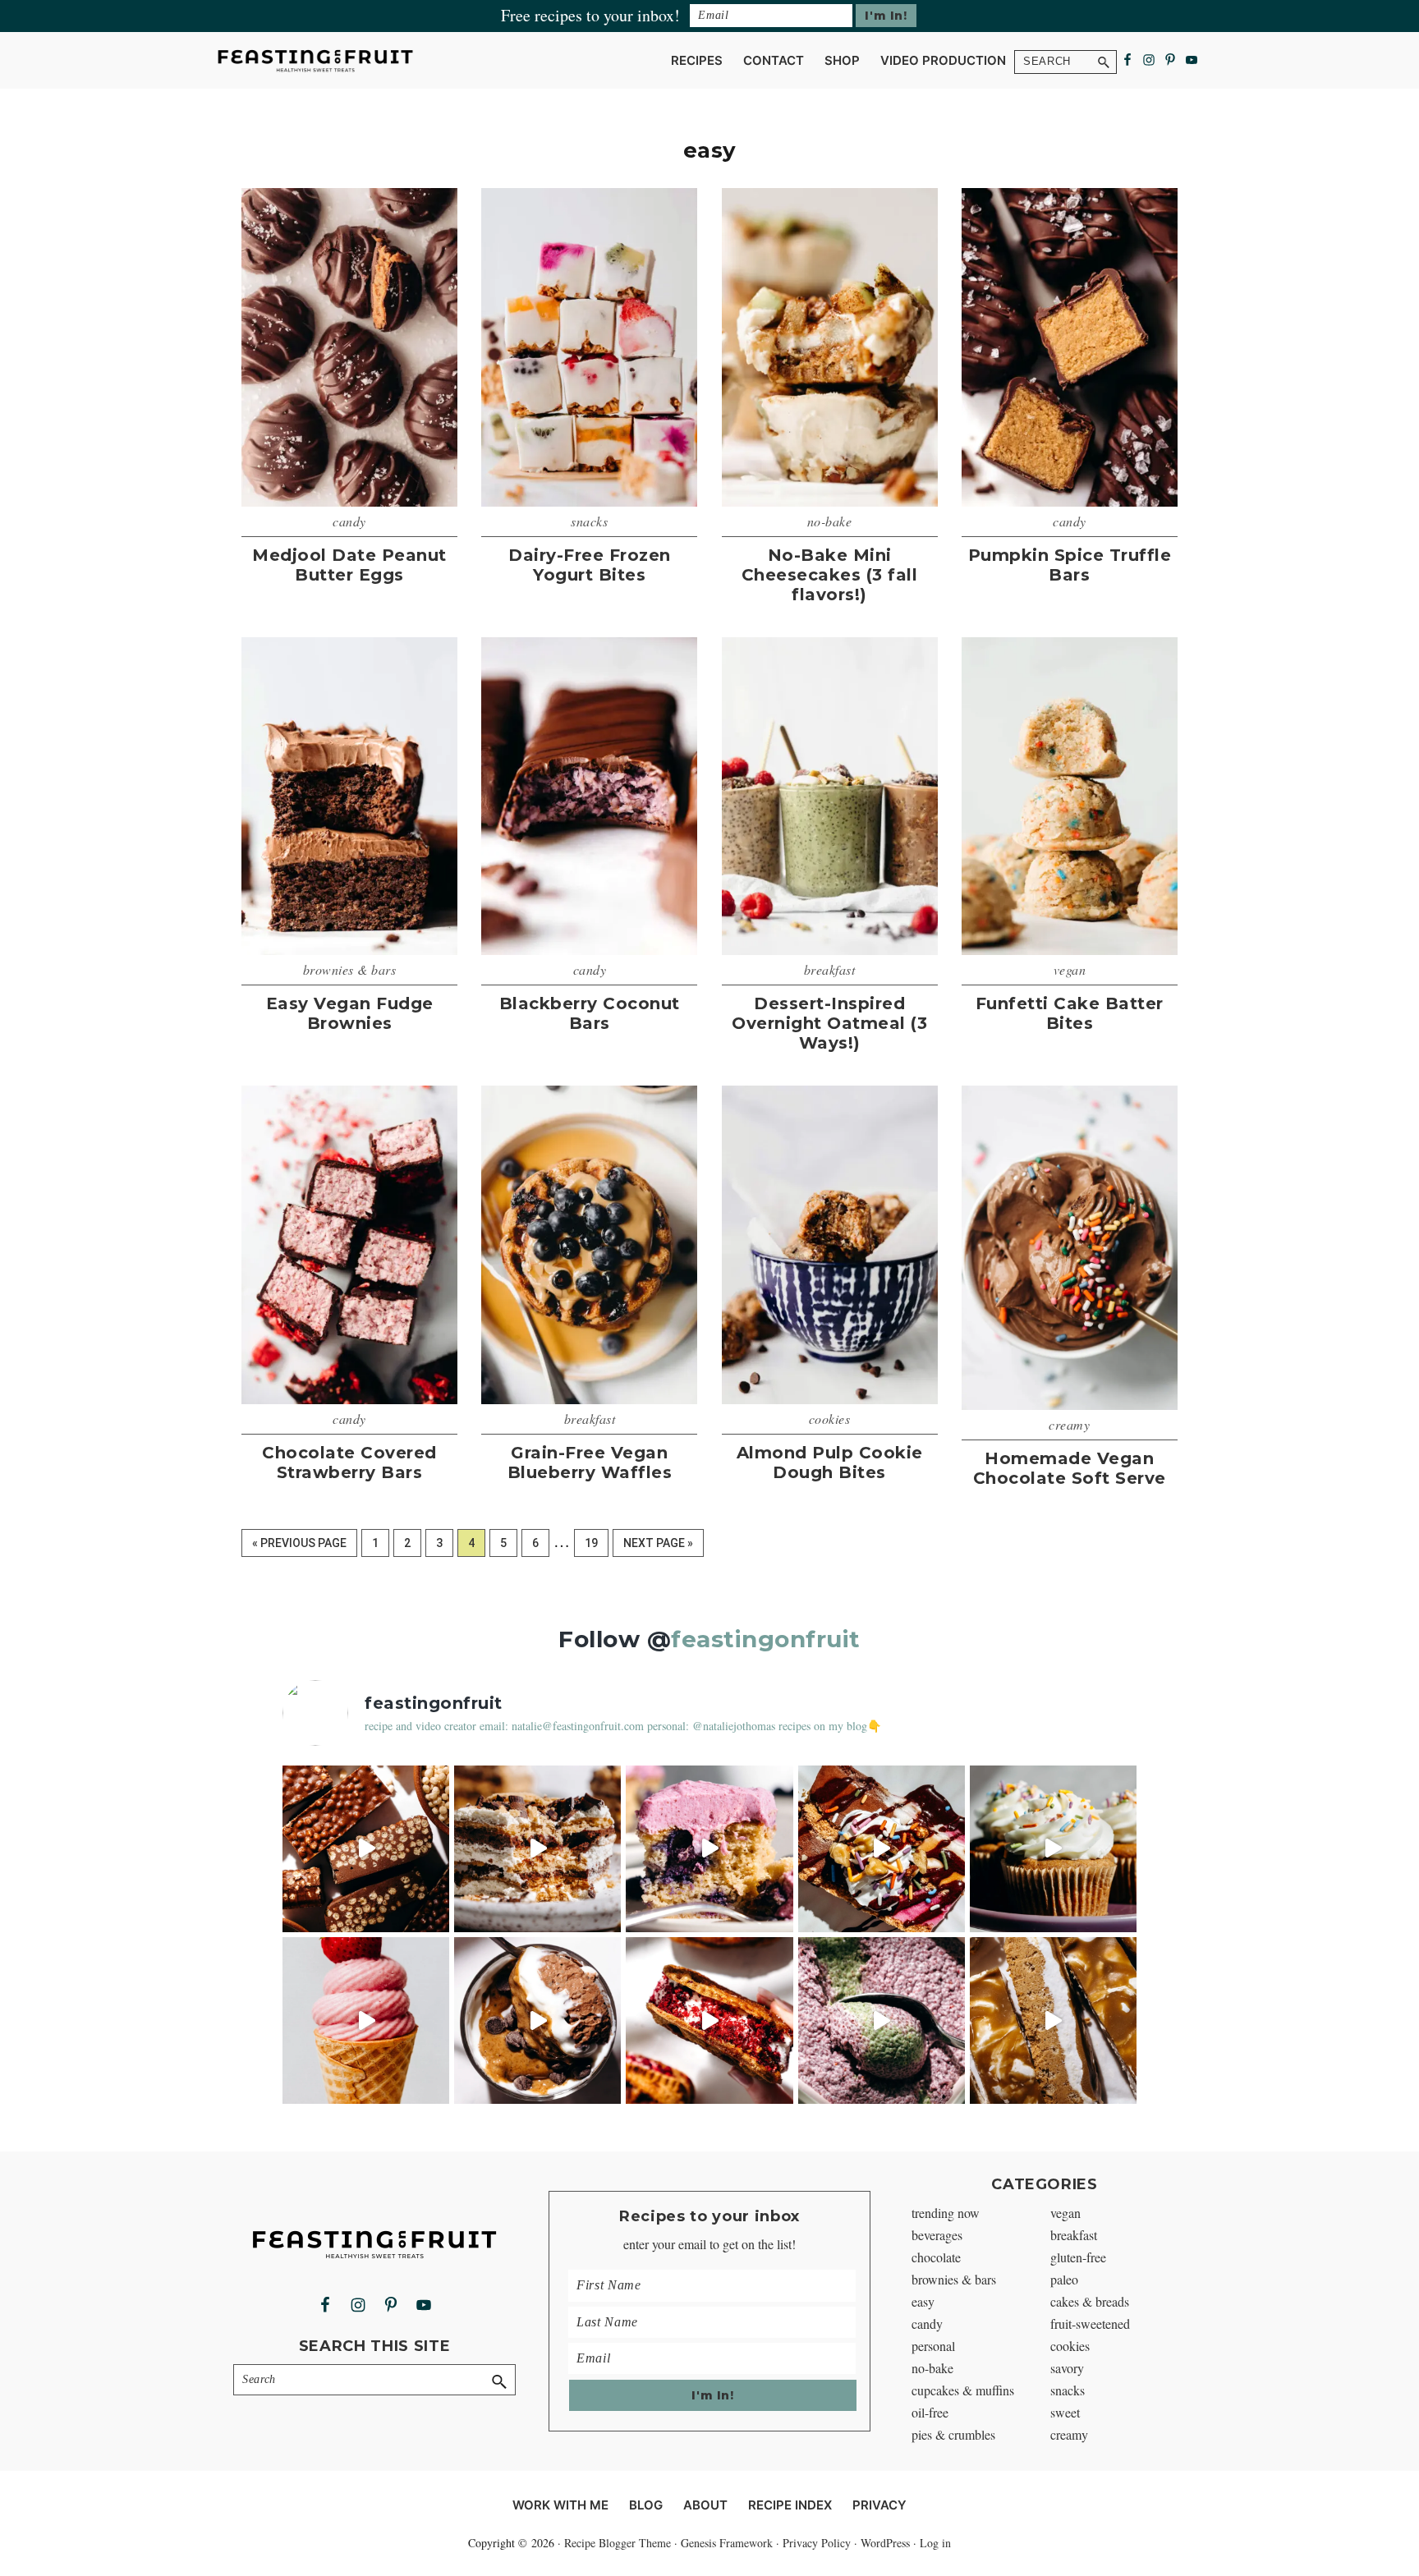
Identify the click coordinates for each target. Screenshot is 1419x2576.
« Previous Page (299, 1547)
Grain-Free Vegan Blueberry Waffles (590, 1462)
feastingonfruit (766, 1639)
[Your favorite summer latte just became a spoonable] (882, 2020)
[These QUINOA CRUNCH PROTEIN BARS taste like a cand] (366, 1849)
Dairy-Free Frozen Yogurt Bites (590, 565)
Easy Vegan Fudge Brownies (350, 1013)
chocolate (936, 2257)
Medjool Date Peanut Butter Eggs (349, 565)
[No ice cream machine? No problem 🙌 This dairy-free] (366, 2020)
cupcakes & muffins (963, 2390)
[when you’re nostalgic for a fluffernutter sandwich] (1053, 2020)
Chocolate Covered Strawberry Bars (349, 1462)
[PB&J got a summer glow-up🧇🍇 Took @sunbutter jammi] (709, 2020)
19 (596, 1543)
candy (349, 521)
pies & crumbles (953, 2434)
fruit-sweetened (1090, 2323)
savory (1067, 2368)
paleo (1064, 2279)
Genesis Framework (727, 2543)
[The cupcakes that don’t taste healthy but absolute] (1053, 1849)
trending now (946, 2213)
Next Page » (658, 1547)
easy (923, 2301)
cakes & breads (1090, 2301)
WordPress (885, 2543)
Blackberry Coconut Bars (590, 1013)
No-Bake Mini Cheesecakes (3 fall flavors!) (830, 575)
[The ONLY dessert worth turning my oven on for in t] (709, 1849)
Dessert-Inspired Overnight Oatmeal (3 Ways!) (829, 1023)
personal (933, 2346)
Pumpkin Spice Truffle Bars (1070, 565)
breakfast (830, 969)
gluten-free (1078, 2257)
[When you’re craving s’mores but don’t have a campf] (537, 1849)
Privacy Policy (817, 2543)
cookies (830, 1419)
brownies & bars (350, 969)
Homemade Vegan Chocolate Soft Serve (1070, 1468)
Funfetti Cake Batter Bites (1070, 1013)
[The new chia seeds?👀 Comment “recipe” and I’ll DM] (537, 2020)
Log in (935, 2543)
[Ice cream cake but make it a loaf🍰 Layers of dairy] (882, 1849)
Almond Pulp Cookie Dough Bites (830, 1462)
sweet (1065, 2412)
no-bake (830, 521)
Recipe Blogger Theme (618, 2543)
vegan (1070, 969)
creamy (1069, 1424)
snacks (589, 521)
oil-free (930, 2412)
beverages (937, 2235)
